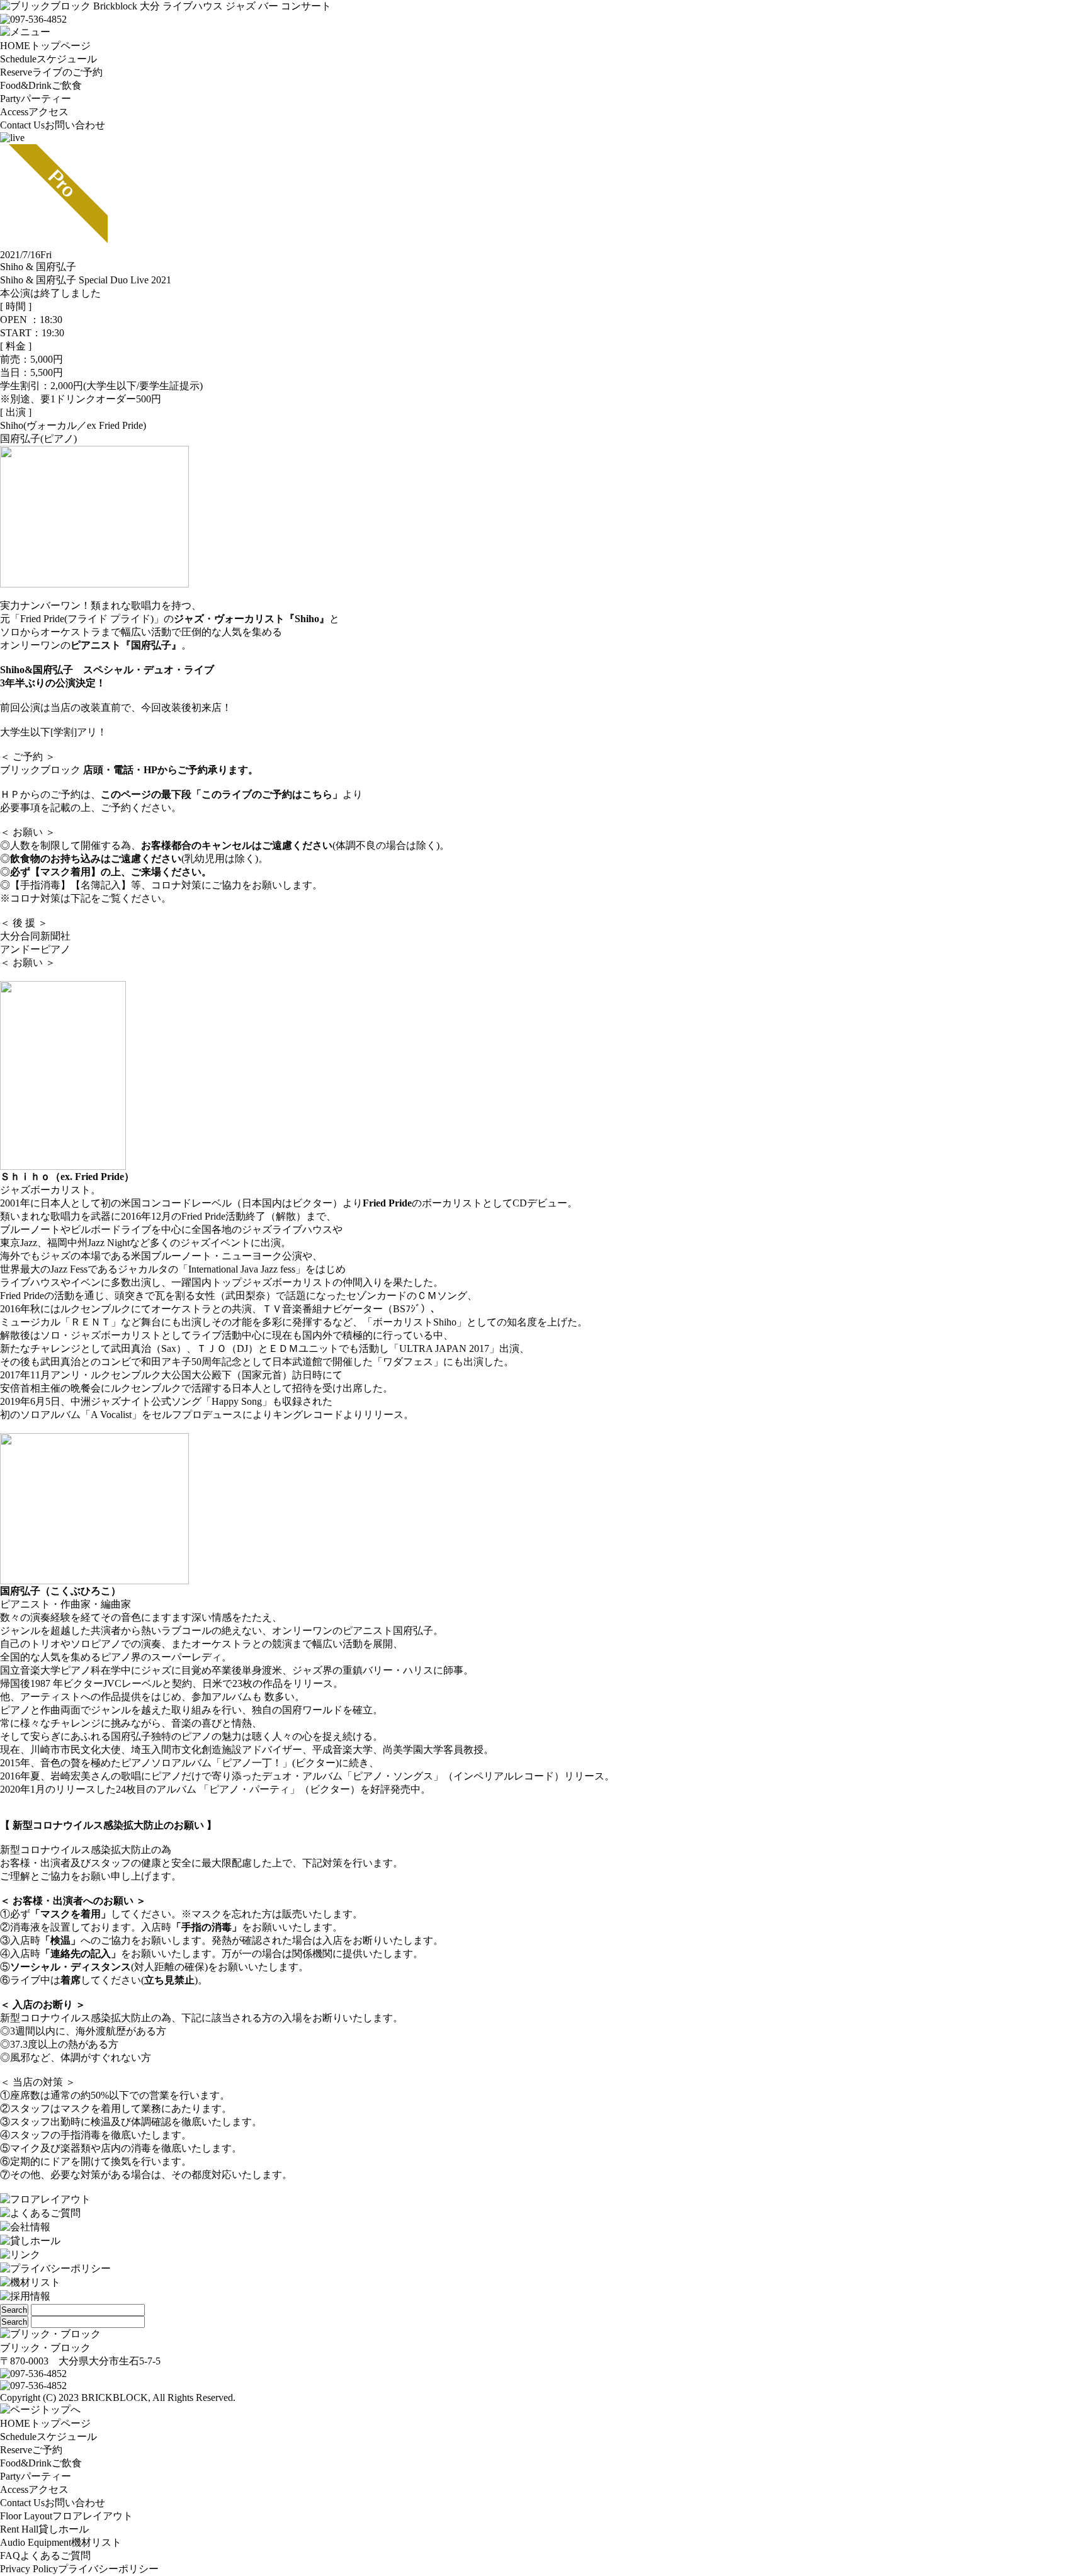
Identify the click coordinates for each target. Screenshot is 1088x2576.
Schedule (48, 59)
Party (36, 99)
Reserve (51, 72)
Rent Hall (44, 2529)
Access (34, 112)
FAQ (45, 2556)
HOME (45, 46)
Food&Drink (41, 85)
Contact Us (53, 125)
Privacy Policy (79, 2569)
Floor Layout (66, 2516)
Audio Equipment (61, 2542)
